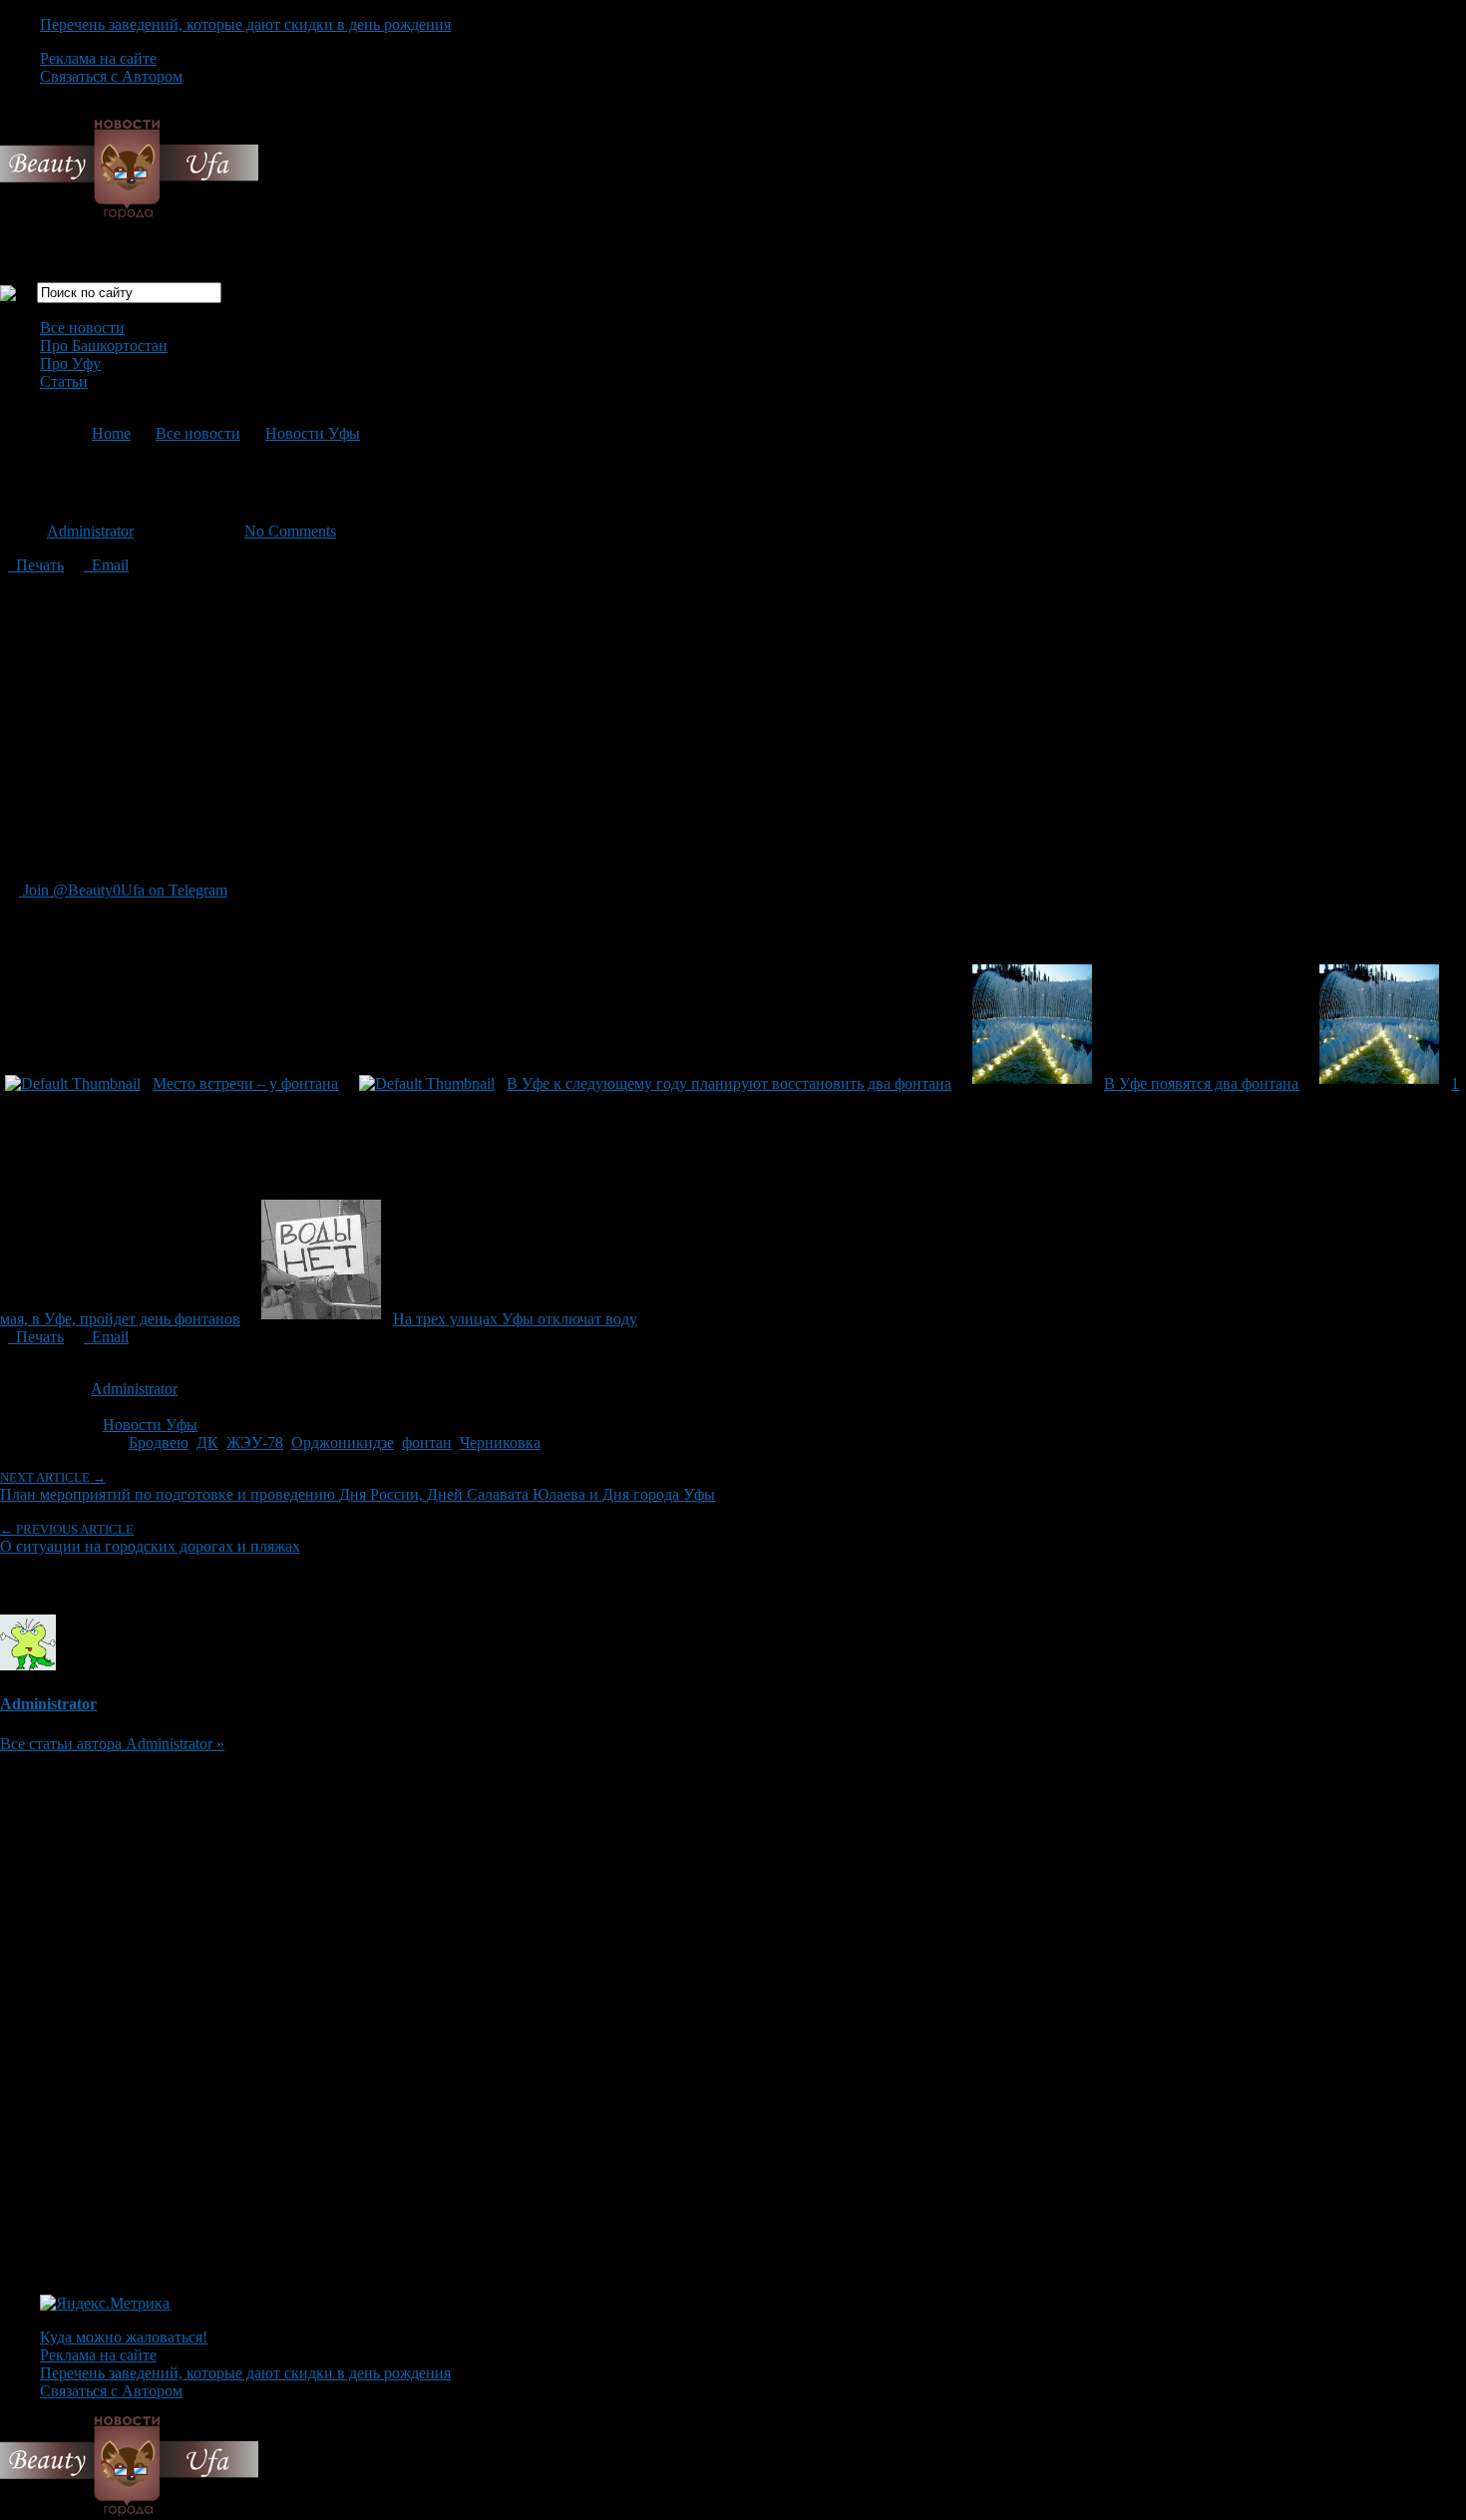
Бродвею (159, 1442)
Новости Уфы (313, 433)
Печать (36, 565)
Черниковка (500, 1442)
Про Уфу (70, 363)
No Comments (290, 531)
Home (111, 433)
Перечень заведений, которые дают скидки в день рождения (245, 24)
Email (106, 565)
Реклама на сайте (98, 58)
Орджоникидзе (343, 1442)
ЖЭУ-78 (255, 1442)
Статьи (64, 381)
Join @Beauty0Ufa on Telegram (123, 890)
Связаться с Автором (111, 76)
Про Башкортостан (104, 346)
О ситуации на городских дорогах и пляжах (150, 1538)
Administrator (90, 531)
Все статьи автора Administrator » (112, 1744)
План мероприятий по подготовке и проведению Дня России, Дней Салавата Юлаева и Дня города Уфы (358, 1486)
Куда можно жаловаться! (124, 2337)
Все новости (82, 328)
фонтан (427, 1442)
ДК (207, 1442)
